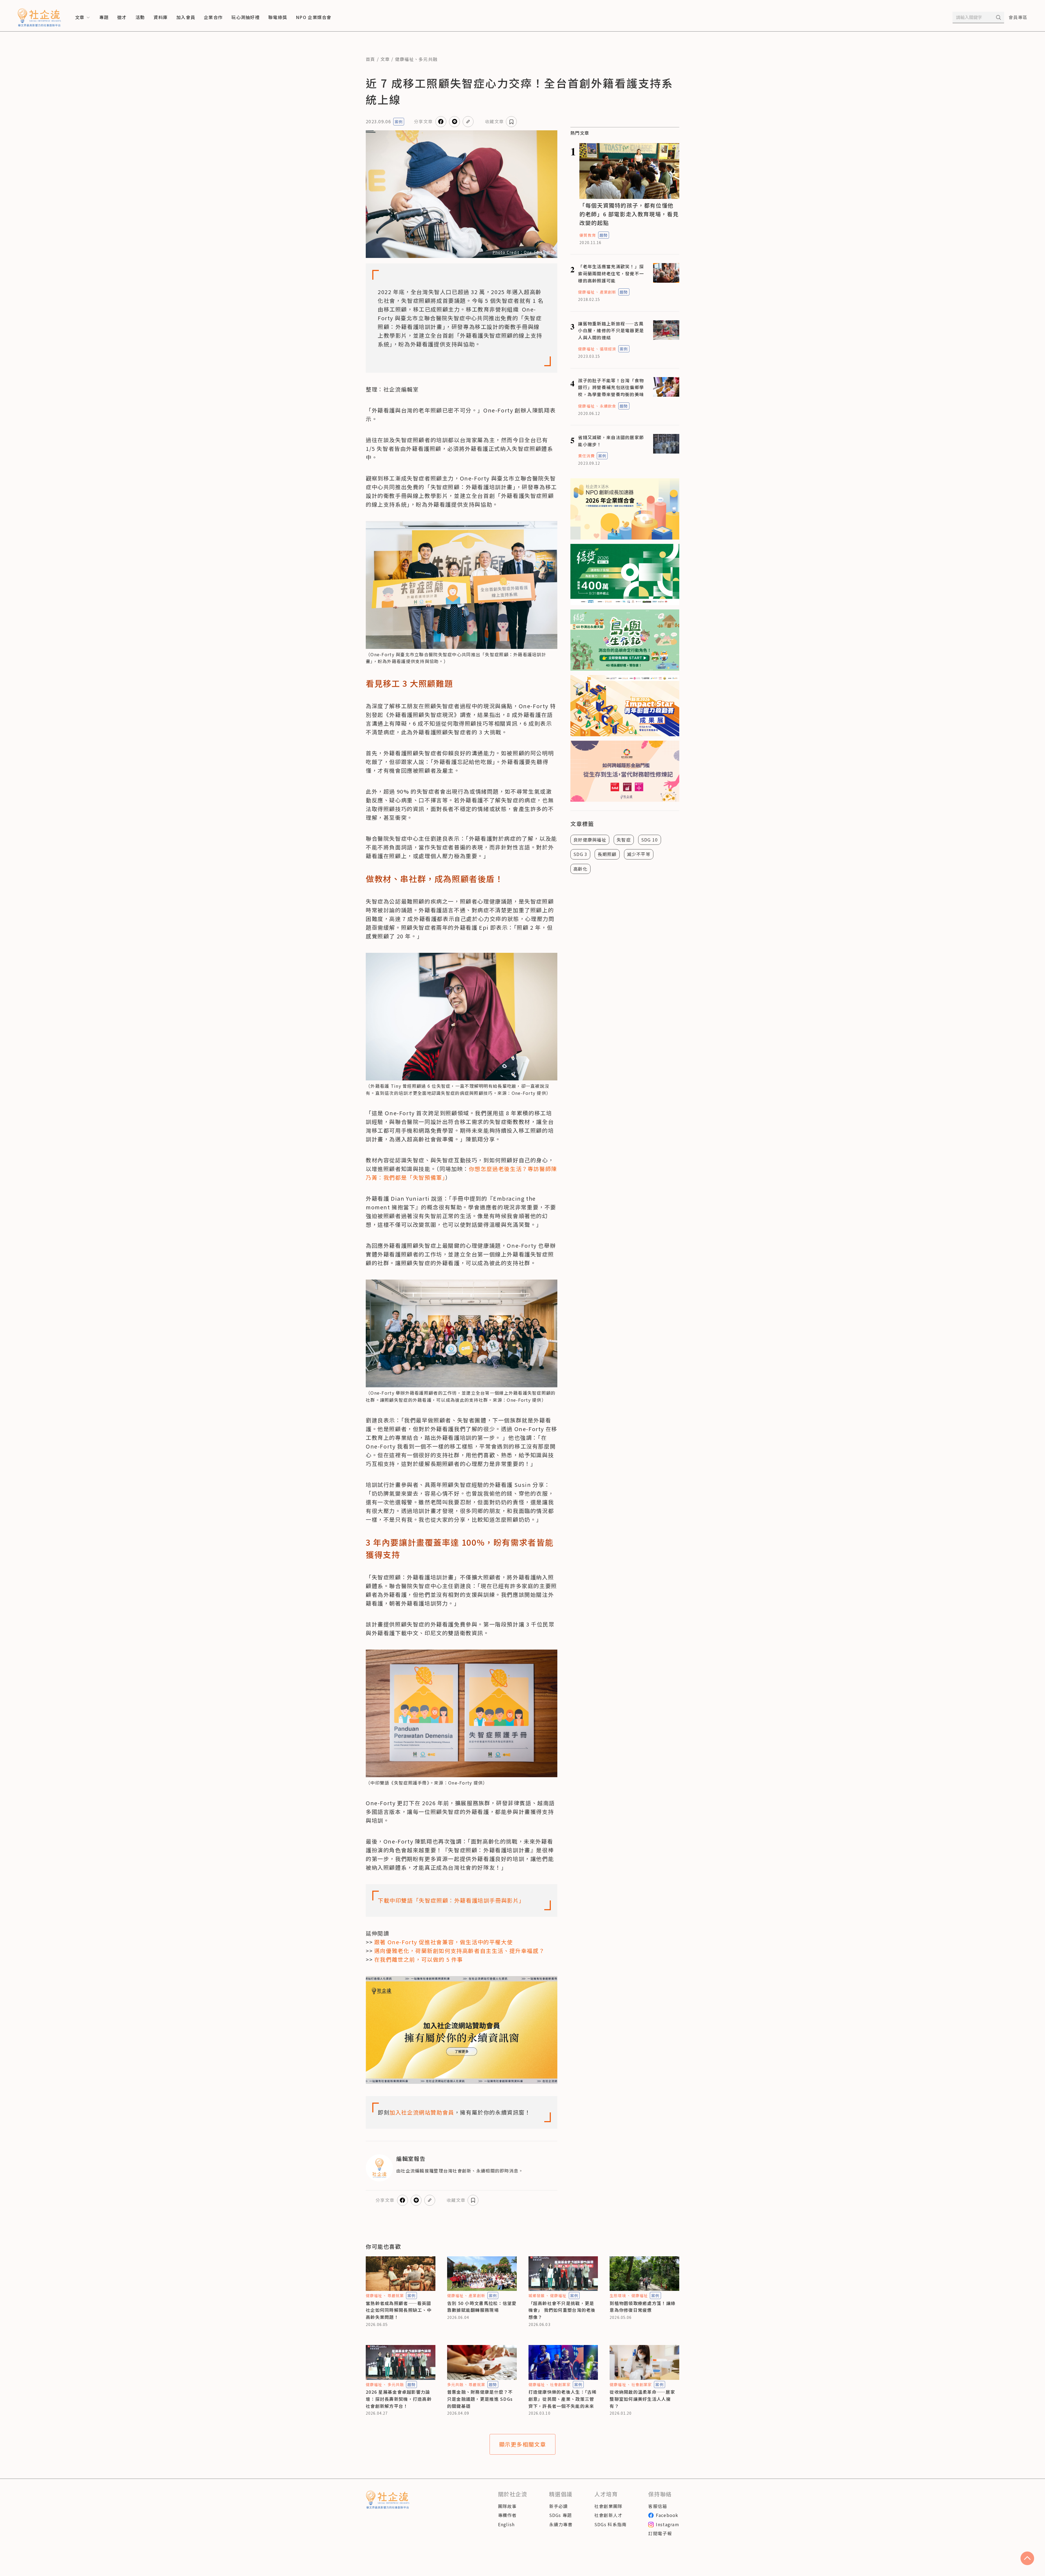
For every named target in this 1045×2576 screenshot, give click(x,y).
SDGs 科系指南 (611, 2524)
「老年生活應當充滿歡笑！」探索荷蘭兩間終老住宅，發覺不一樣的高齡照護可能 (611, 273)
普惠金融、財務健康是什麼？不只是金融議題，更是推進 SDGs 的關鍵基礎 (480, 2399)
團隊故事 (507, 2506)
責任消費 (586, 456)
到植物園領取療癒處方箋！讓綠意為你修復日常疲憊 (643, 2307)
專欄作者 (507, 2515)
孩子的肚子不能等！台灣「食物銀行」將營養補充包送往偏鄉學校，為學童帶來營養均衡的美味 (611, 387)
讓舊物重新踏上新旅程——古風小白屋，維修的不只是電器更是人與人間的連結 (611, 330)
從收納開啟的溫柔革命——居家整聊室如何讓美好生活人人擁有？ (642, 2399)
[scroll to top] (1027, 2558)
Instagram (668, 2524)
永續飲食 (608, 406)
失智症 (624, 840)
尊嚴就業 (396, 2295)
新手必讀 (559, 2506)
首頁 (371, 59)
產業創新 (608, 292)
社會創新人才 (608, 2515)
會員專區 (1018, 17)
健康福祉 (405, 59)
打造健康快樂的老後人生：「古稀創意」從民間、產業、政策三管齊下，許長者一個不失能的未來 (563, 2399)
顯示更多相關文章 (523, 2444)
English (506, 2524)
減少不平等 (639, 854)
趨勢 (604, 235)
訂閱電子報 (660, 2533)
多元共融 (428, 59)
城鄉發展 (537, 2295)
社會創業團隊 (608, 2506)
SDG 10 (650, 840)
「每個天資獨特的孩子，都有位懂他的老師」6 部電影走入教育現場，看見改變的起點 (629, 214)
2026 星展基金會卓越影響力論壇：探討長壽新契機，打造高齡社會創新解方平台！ (399, 2399)
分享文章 (423, 121)
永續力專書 (561, 2524)
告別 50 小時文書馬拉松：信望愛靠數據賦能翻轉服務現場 (482, 2307)
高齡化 (580, 869)
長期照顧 (607, 854)
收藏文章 (494, 121)
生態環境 (618, 2295)
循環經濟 (608, 349)
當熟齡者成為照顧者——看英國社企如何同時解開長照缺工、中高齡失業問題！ (399, 2310)
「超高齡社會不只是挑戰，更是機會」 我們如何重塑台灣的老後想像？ (562, 2310)
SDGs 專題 (561, 2515)
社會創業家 (560, 2384)
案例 (399, 122)
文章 (385, 59)
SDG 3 (580, 854)
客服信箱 (658, 2506)
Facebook (667, 2515)
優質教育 (588, 235)
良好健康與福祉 (590, 840)
